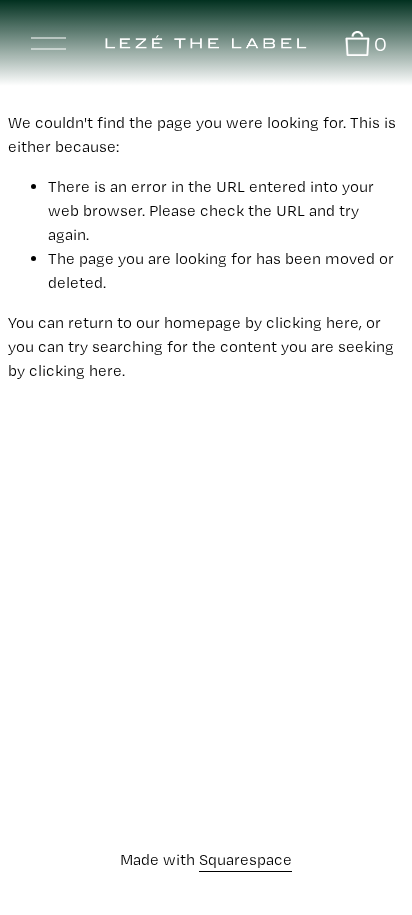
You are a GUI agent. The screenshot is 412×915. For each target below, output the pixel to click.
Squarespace (245, 859)
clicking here (312, 322)
